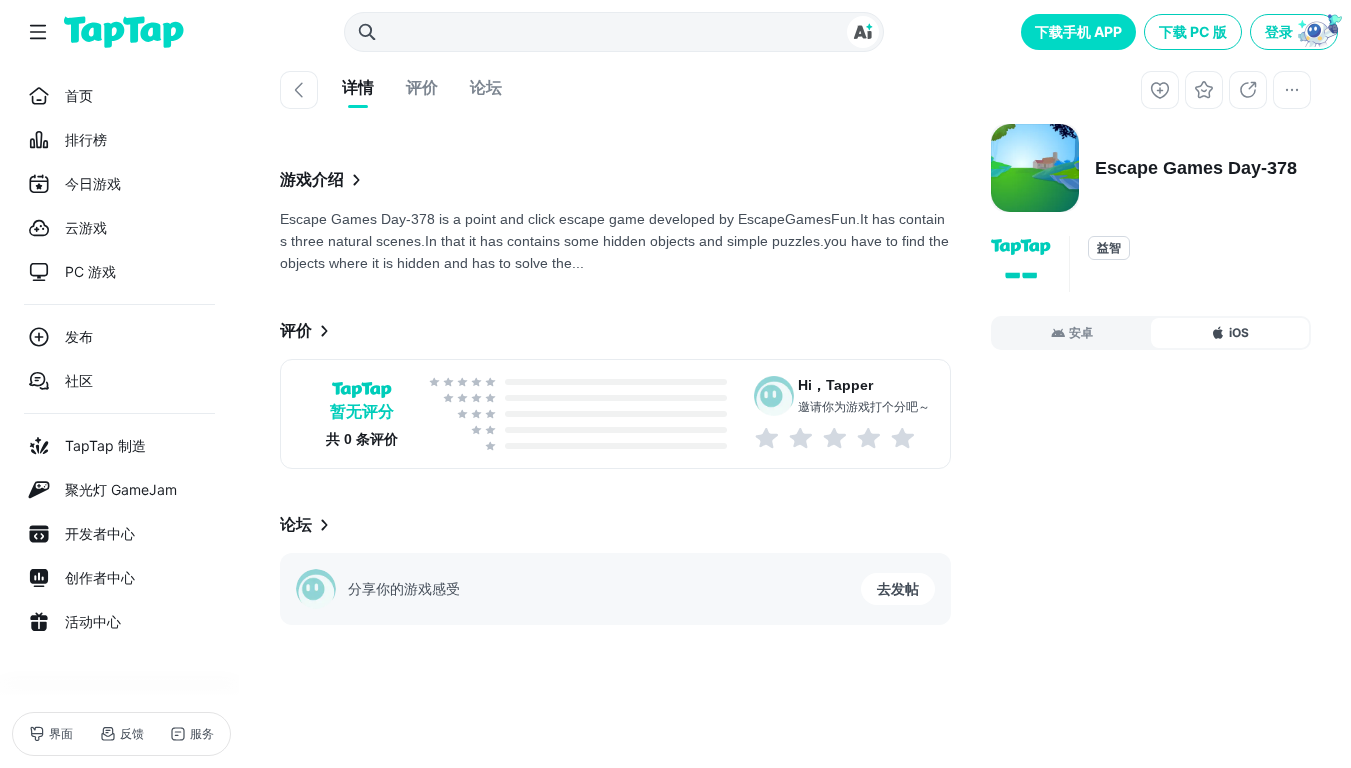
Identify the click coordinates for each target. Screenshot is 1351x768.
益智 (1109, 248)
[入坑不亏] (870, 438)
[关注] (1160, 90)
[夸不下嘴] (802, 438)
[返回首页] (124, 32)
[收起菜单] (38, 32)
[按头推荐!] (904, 438)
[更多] (1292, 90)
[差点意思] (836, 438)
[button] (1296, 32)
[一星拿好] (768, 438)
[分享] (1248, 90)
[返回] (299, 90)
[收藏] (1204, 90)
